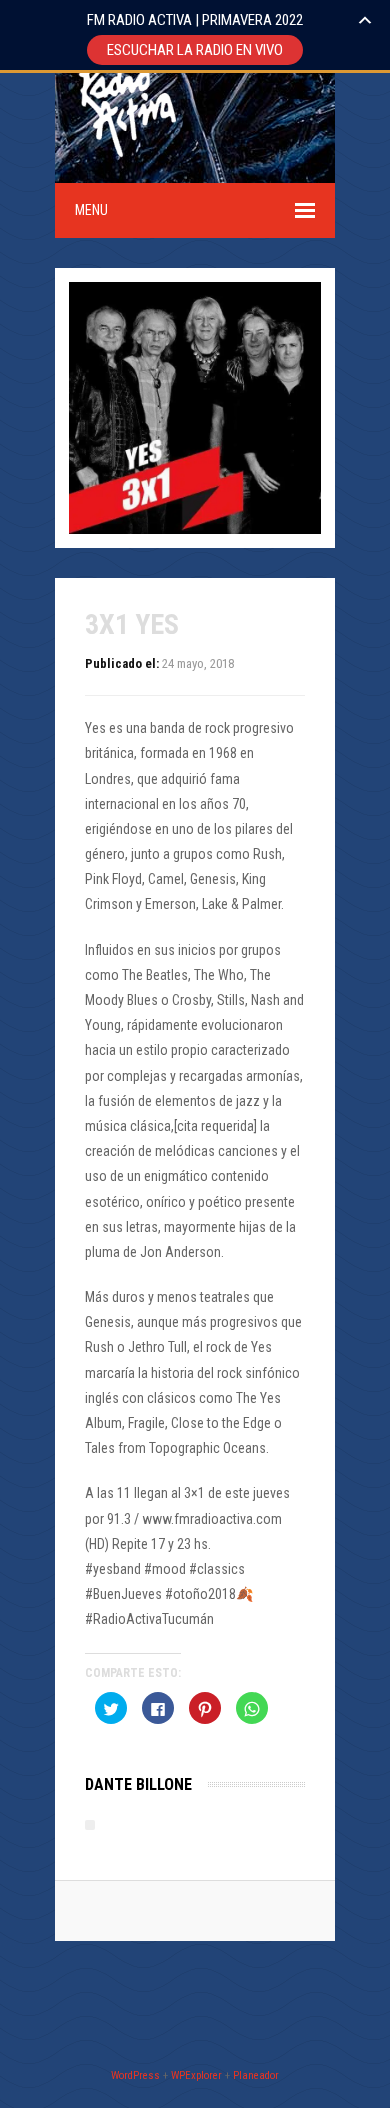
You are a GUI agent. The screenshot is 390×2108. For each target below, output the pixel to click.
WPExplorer (196, 2075)
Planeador (256, 2075)
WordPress (135, 2075)
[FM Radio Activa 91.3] (125, 170)
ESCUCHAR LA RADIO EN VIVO (195, 50)
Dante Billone (138, 1784)
